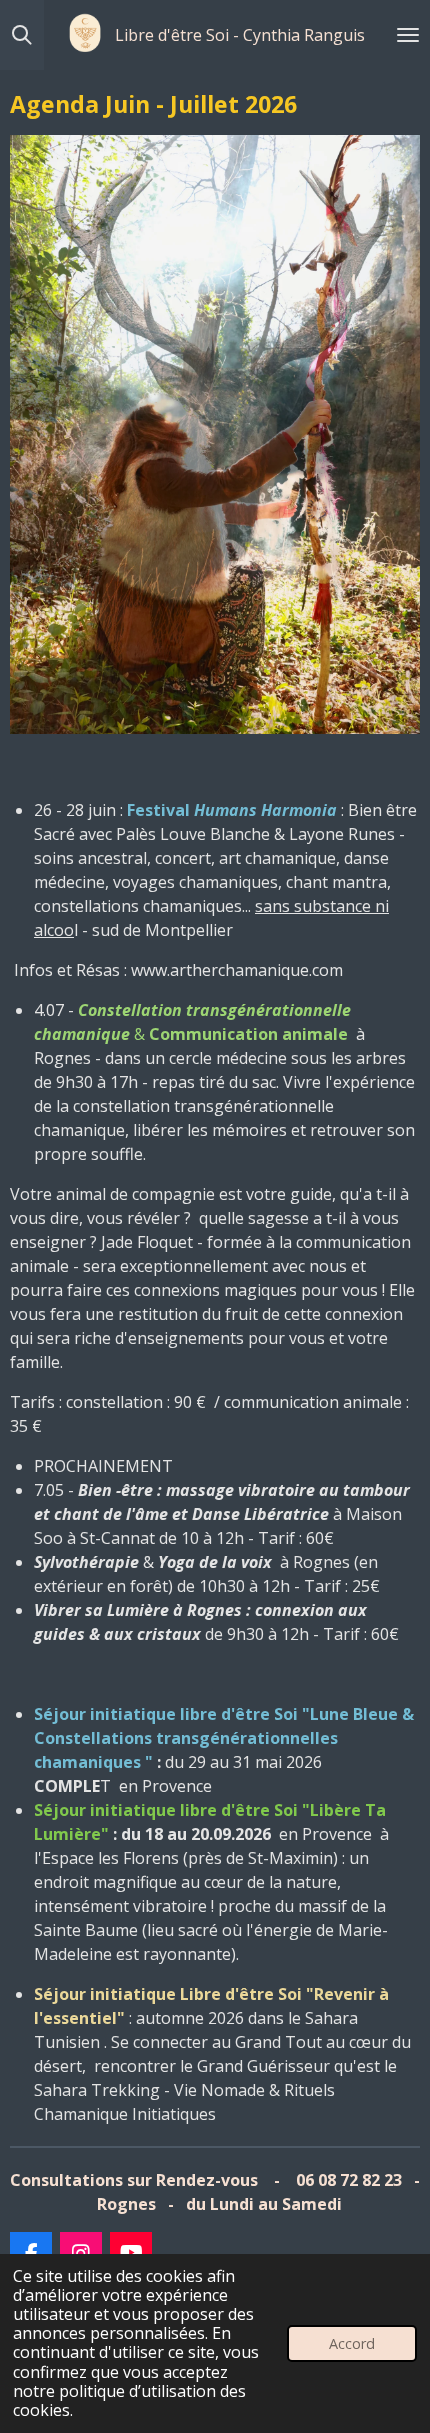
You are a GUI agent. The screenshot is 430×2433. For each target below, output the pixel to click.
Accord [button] (352, 2343)
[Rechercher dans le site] (22, 35)
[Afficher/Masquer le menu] (408, 35)
